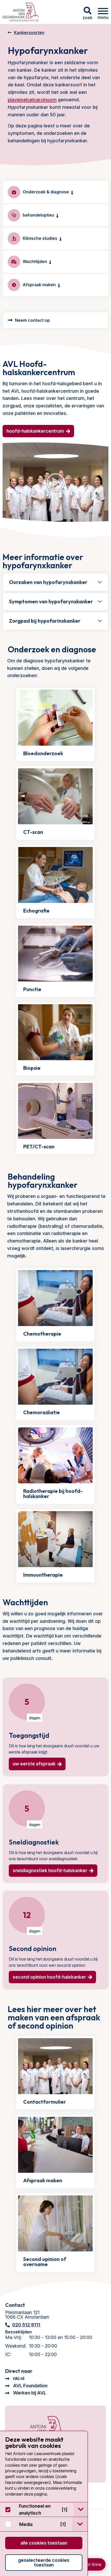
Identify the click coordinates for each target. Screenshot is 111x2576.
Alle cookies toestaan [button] (44, 2543)
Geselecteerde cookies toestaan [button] (44, 2562)
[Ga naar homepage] (21, 12)
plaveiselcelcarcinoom (32, 100)
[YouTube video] (55, 482)
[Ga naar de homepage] (41, 2429)
